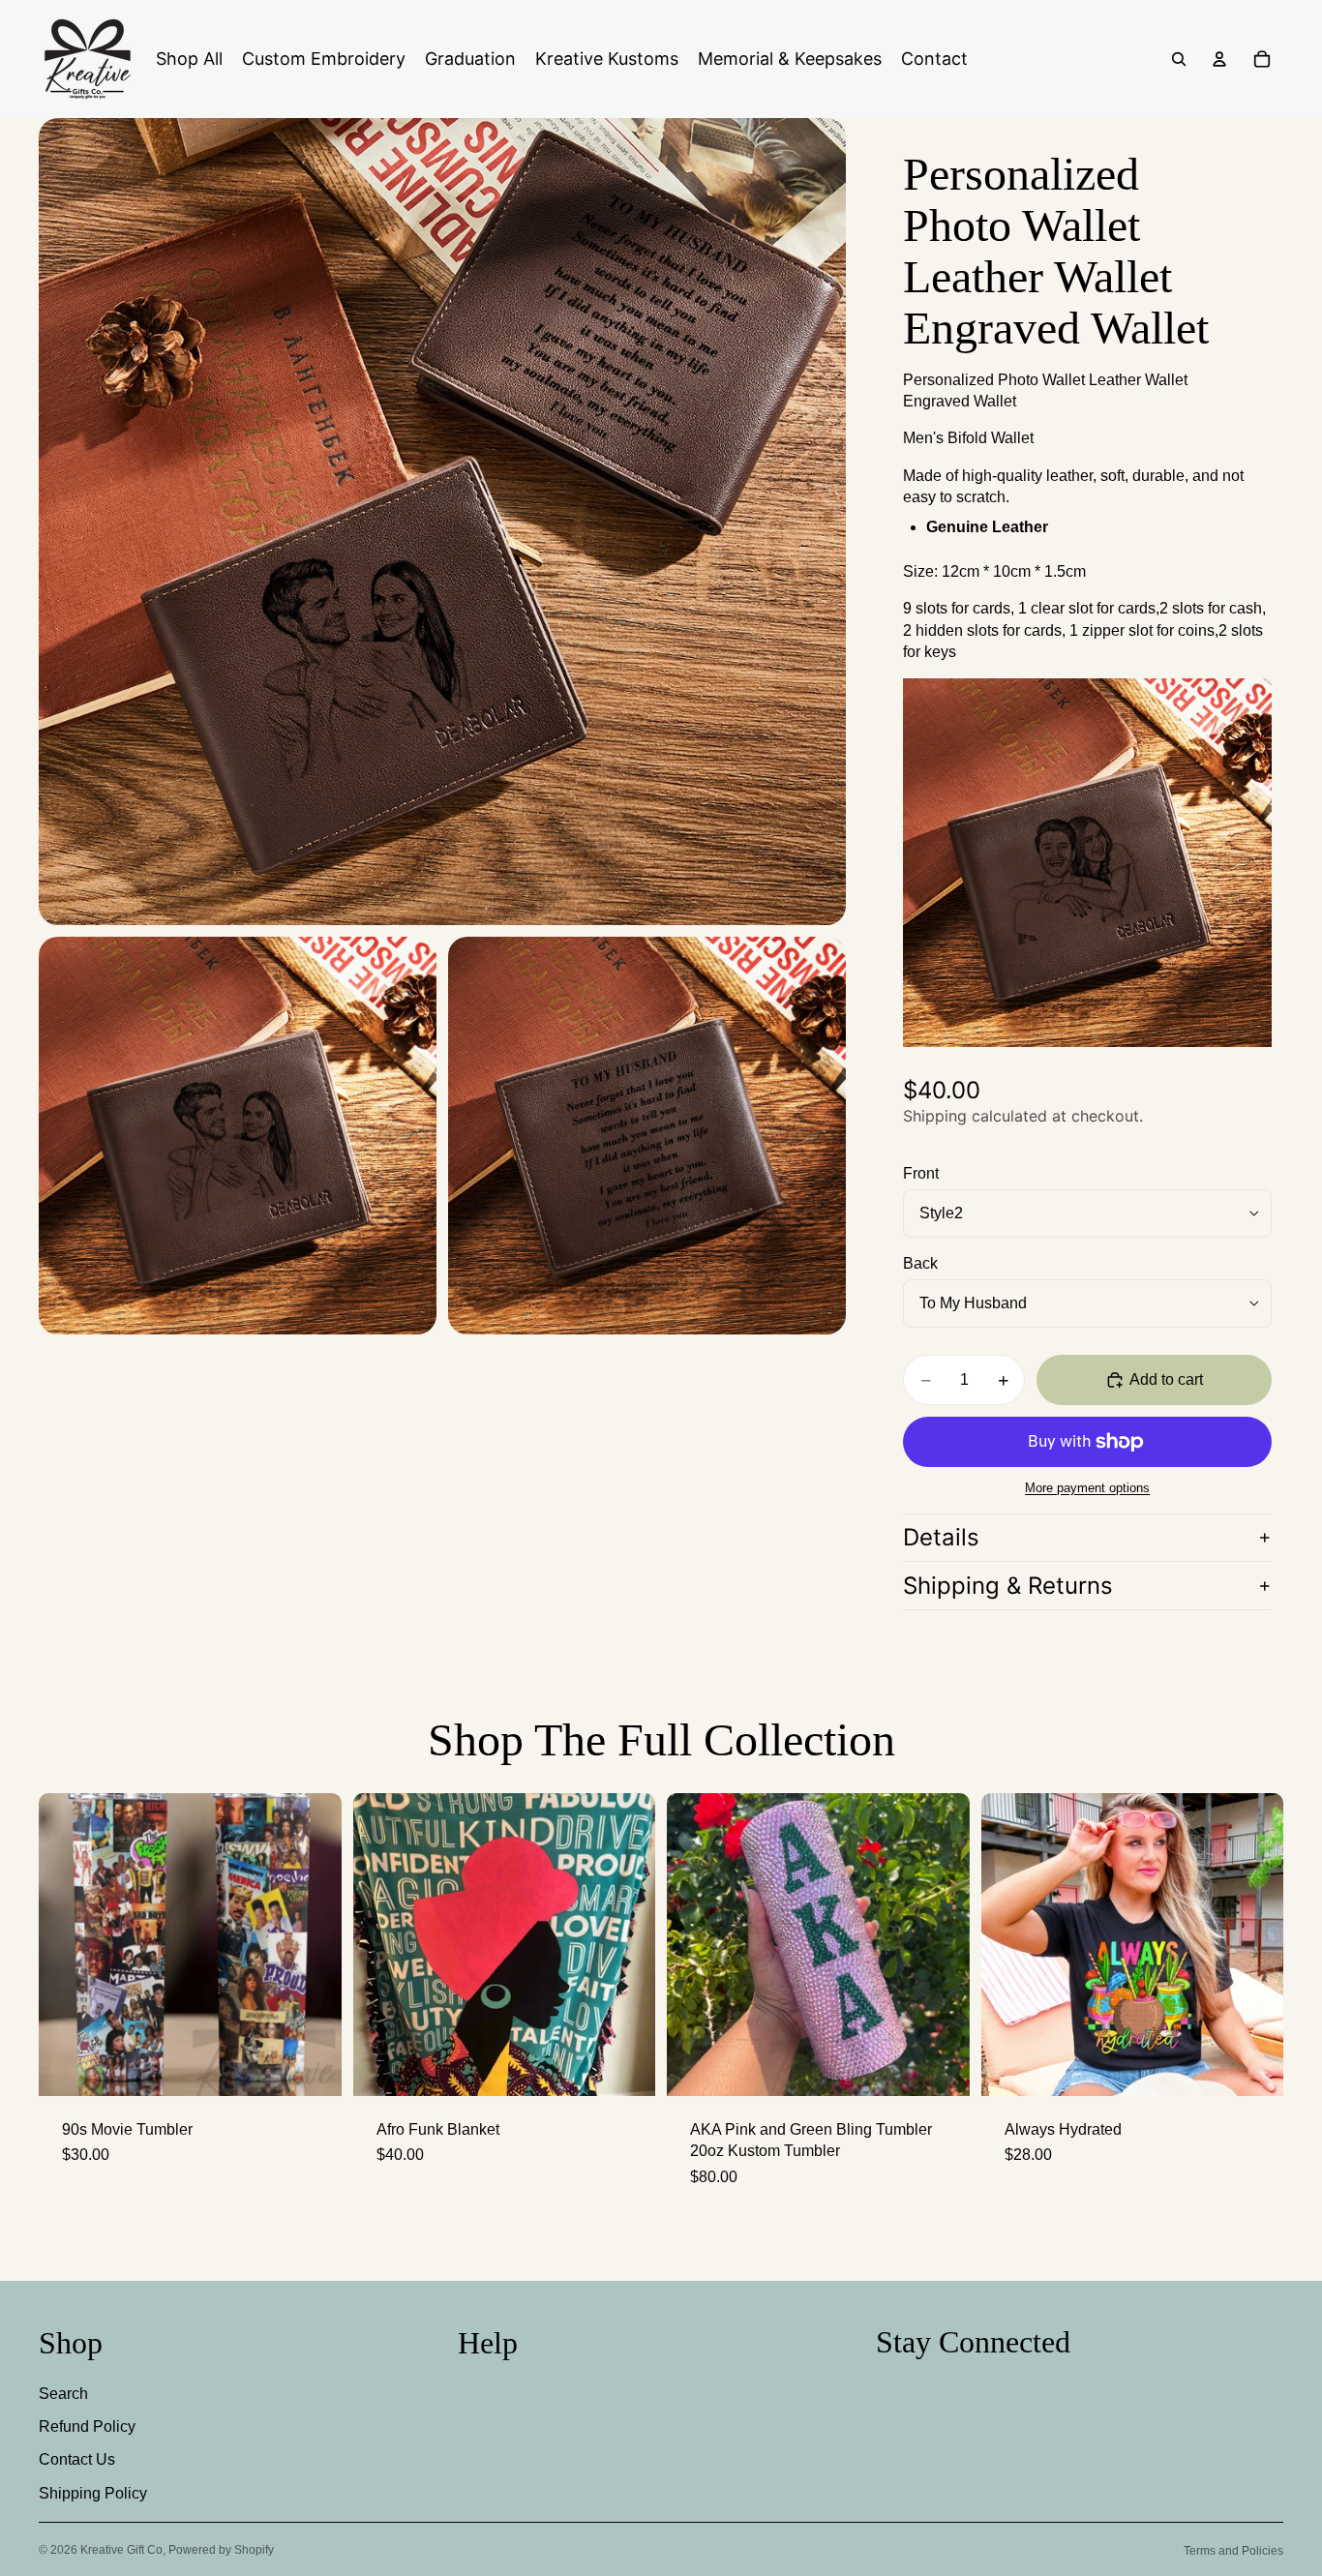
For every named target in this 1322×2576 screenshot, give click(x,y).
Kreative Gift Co (121, 2550)
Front (921, 1173)
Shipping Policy (93, 2493)
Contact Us (77, 2459)
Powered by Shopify (221, 2550)
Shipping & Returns (1008, 1586)
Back (920, 1263)
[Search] (1179, 59)
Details (941, 1537)
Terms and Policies (1233, 2551)
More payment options (1087, 1488)
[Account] (1219, 59)
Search (63, 2394)
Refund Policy (87, 2426)
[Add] (312, 2066)
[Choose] (940, 2066)
